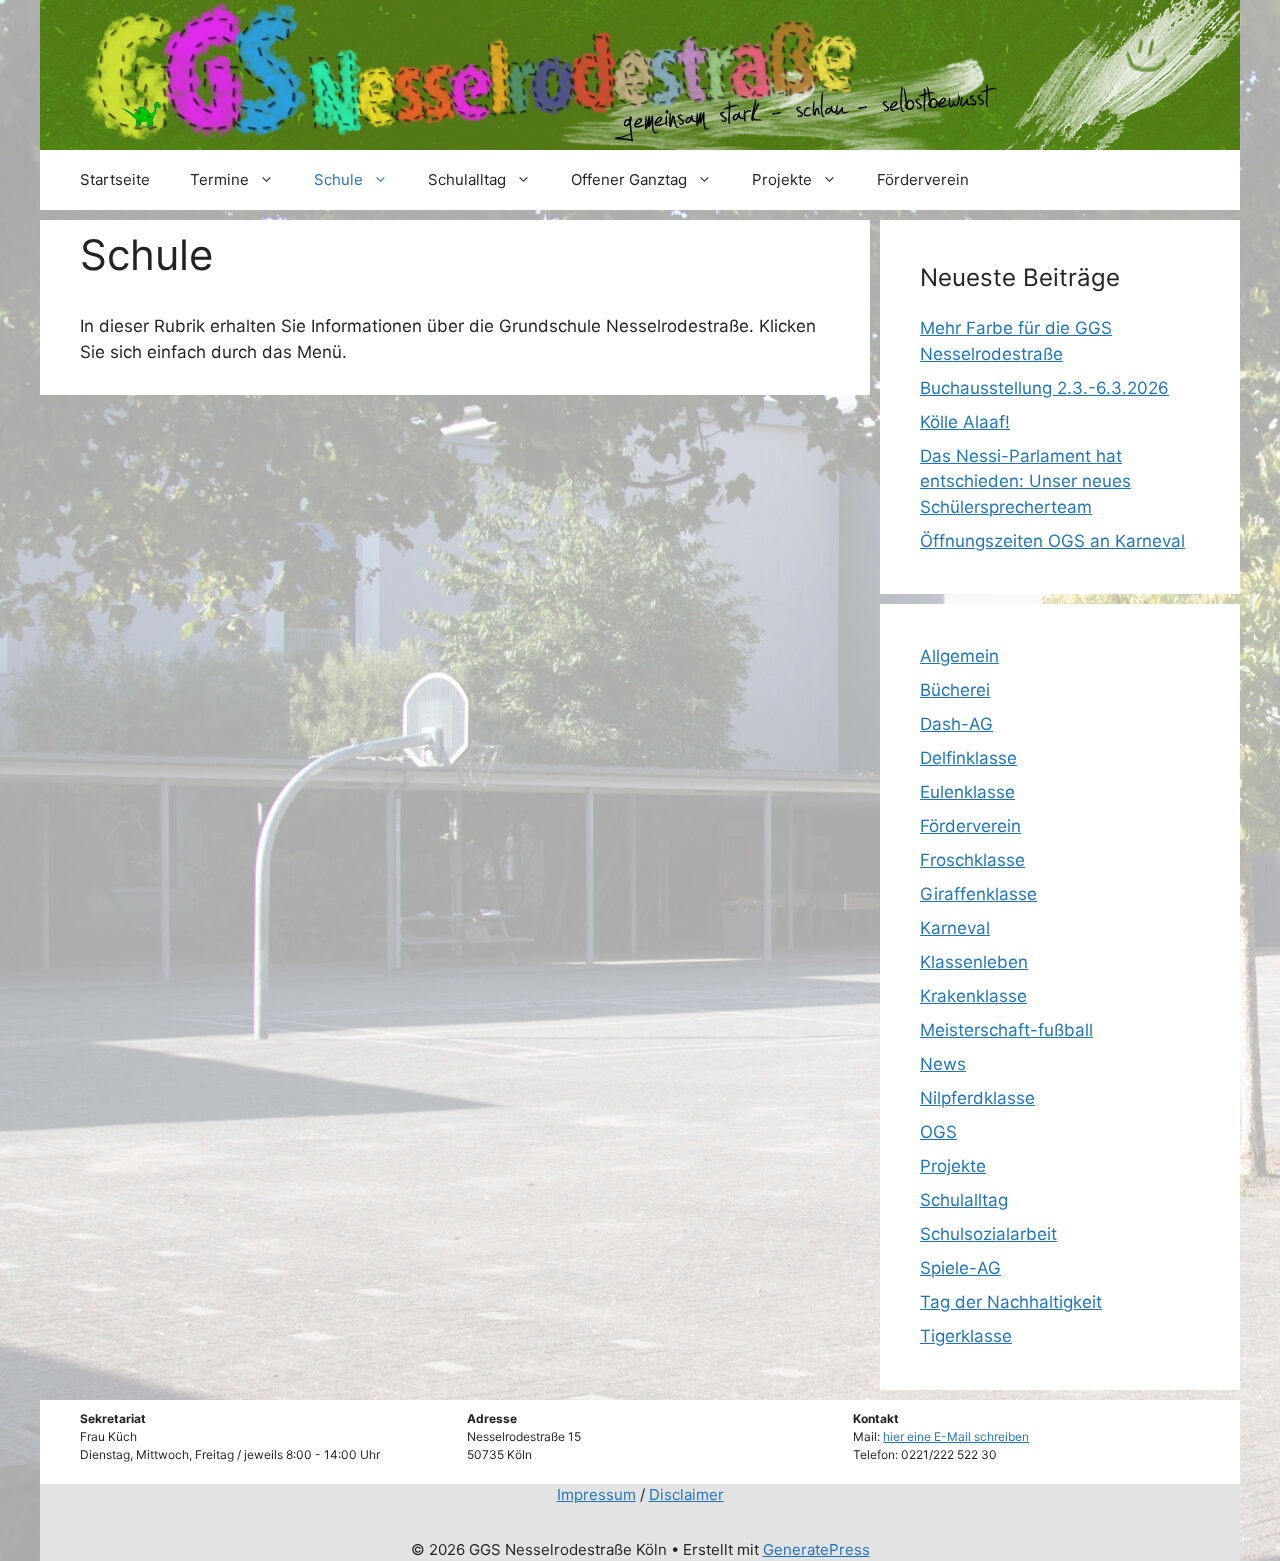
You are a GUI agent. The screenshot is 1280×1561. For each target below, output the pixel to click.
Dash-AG (956, 724)
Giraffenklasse (978, 894)
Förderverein (923, 179)
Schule (338, 179)
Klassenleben (974, 962)
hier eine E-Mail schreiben (956, 1436)
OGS (938, 1132)
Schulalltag (467, 179)
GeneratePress (816, 1549)
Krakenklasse (973, 996)
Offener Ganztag (629, 179)
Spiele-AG (960, 1268)
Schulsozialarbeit (988, 1234)
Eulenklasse (967, 792)
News (943, 1064)
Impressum (596, 1494)
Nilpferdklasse (977, 1098)
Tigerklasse (966, 1336)
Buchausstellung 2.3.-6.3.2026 (1044, 388)
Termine (219, 179)
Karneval (955, 928)
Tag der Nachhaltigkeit (1011, 1302)
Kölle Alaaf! (965, 422)
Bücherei (955, 690)
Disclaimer (686, 1494)
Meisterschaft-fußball (1006, 1030)
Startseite (115, 179)
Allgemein (959, 656)
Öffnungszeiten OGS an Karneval (1052, 541)
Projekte (782, 179)
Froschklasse (972, 860)
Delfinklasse (968, 758)
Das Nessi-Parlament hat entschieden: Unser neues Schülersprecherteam (1025, 481)
